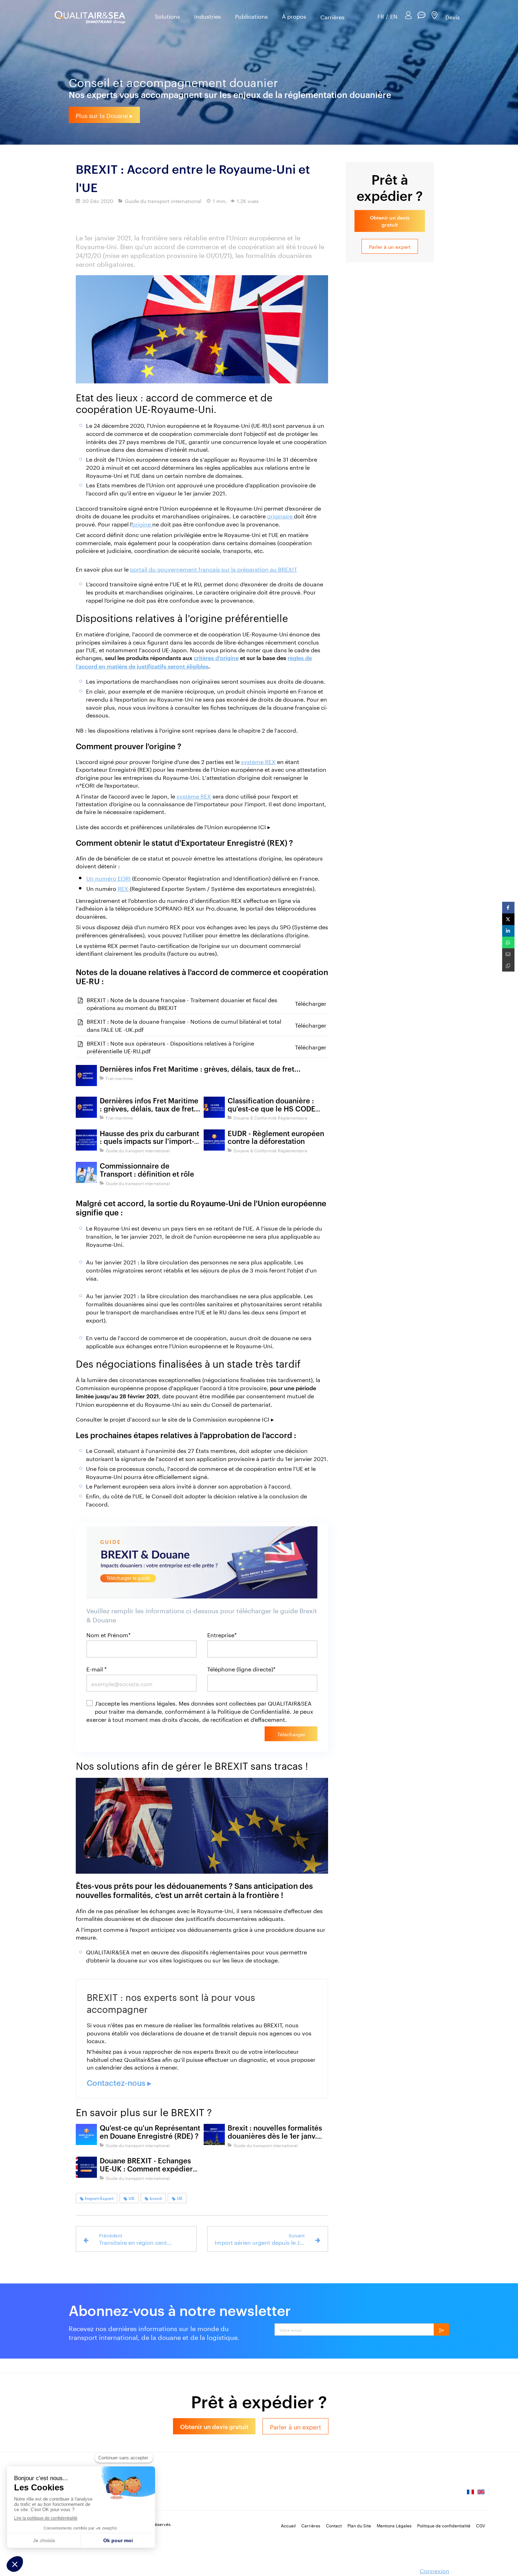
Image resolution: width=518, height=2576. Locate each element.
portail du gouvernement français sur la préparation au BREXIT (214, 569)
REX (124, 888)
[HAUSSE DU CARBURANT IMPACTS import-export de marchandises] (86, 1140)
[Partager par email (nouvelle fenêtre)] (508, 954)
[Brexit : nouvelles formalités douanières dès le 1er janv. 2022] (214, 2134)
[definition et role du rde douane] (86, 2134)
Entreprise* (222, 1635)
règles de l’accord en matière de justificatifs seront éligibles (194, 662)
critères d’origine (216, 658)
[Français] (470, 2494)
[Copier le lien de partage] (508, 966)
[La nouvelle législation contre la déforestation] (214, 1140)
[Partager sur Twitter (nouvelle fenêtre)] (508, 919)
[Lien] (202, 329)
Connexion (434, 2570)
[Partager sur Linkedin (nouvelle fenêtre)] (508, 931)
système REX (258, 761)
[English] (481, 2494)
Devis (453, 16)
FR (381, 16)
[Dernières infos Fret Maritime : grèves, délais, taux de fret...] (86, 1076)
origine (142, 523)
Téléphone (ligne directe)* (241, 1669)
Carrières (332, 17)
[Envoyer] (442, 2330)
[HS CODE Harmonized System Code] (214, 1107)
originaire (280, 515)
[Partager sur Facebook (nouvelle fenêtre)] (508, 908)
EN (394, 16)
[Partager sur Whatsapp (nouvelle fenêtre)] (508, 942)
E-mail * (97, 1669)
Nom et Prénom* (109, 1635)
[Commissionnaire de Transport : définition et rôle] (86, 1172)
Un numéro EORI (109, 878)
